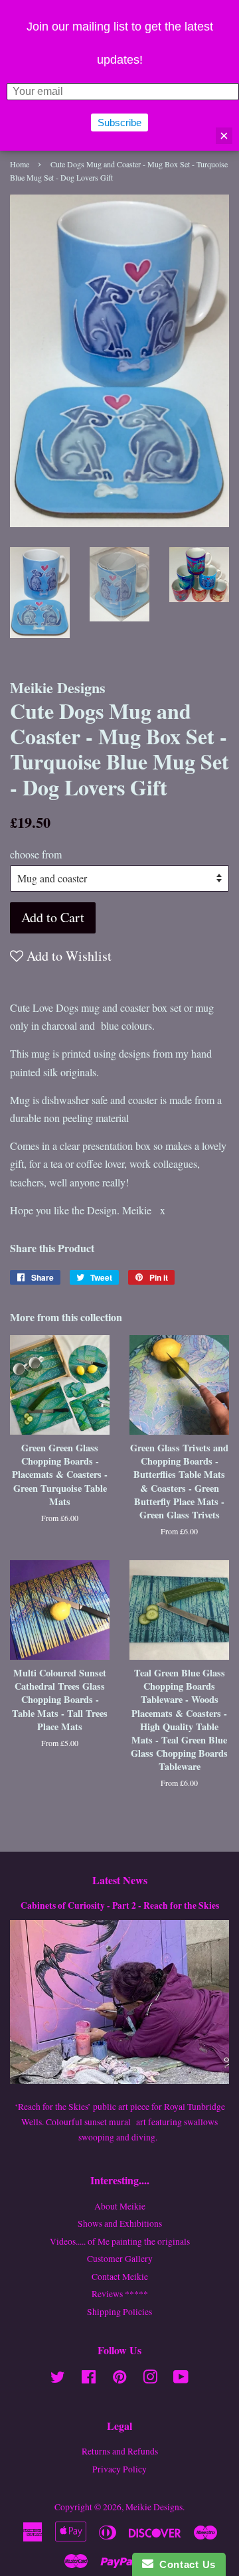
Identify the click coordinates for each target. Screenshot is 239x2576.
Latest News (120, 1880)
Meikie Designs (154, 2507)
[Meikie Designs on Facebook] (89, 2379)
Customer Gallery (120, 2259)
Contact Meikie (120, 2277)
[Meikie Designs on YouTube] (181, 2379)
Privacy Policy (119, 2469)
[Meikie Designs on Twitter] (58, 2379)
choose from (36, 854)
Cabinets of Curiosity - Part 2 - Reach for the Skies (120, 1905)
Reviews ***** (120, 2294)
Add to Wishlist (67, 956)
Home (20, 164)
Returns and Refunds (120, 2451)
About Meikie (120, 2206)
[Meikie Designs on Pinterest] (119, 2379)
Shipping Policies (119, 2312)
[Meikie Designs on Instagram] (150, 2379)
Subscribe (119, 122)
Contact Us (185, 2564)
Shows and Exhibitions (120, 2223)
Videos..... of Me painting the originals (120, 2241)
